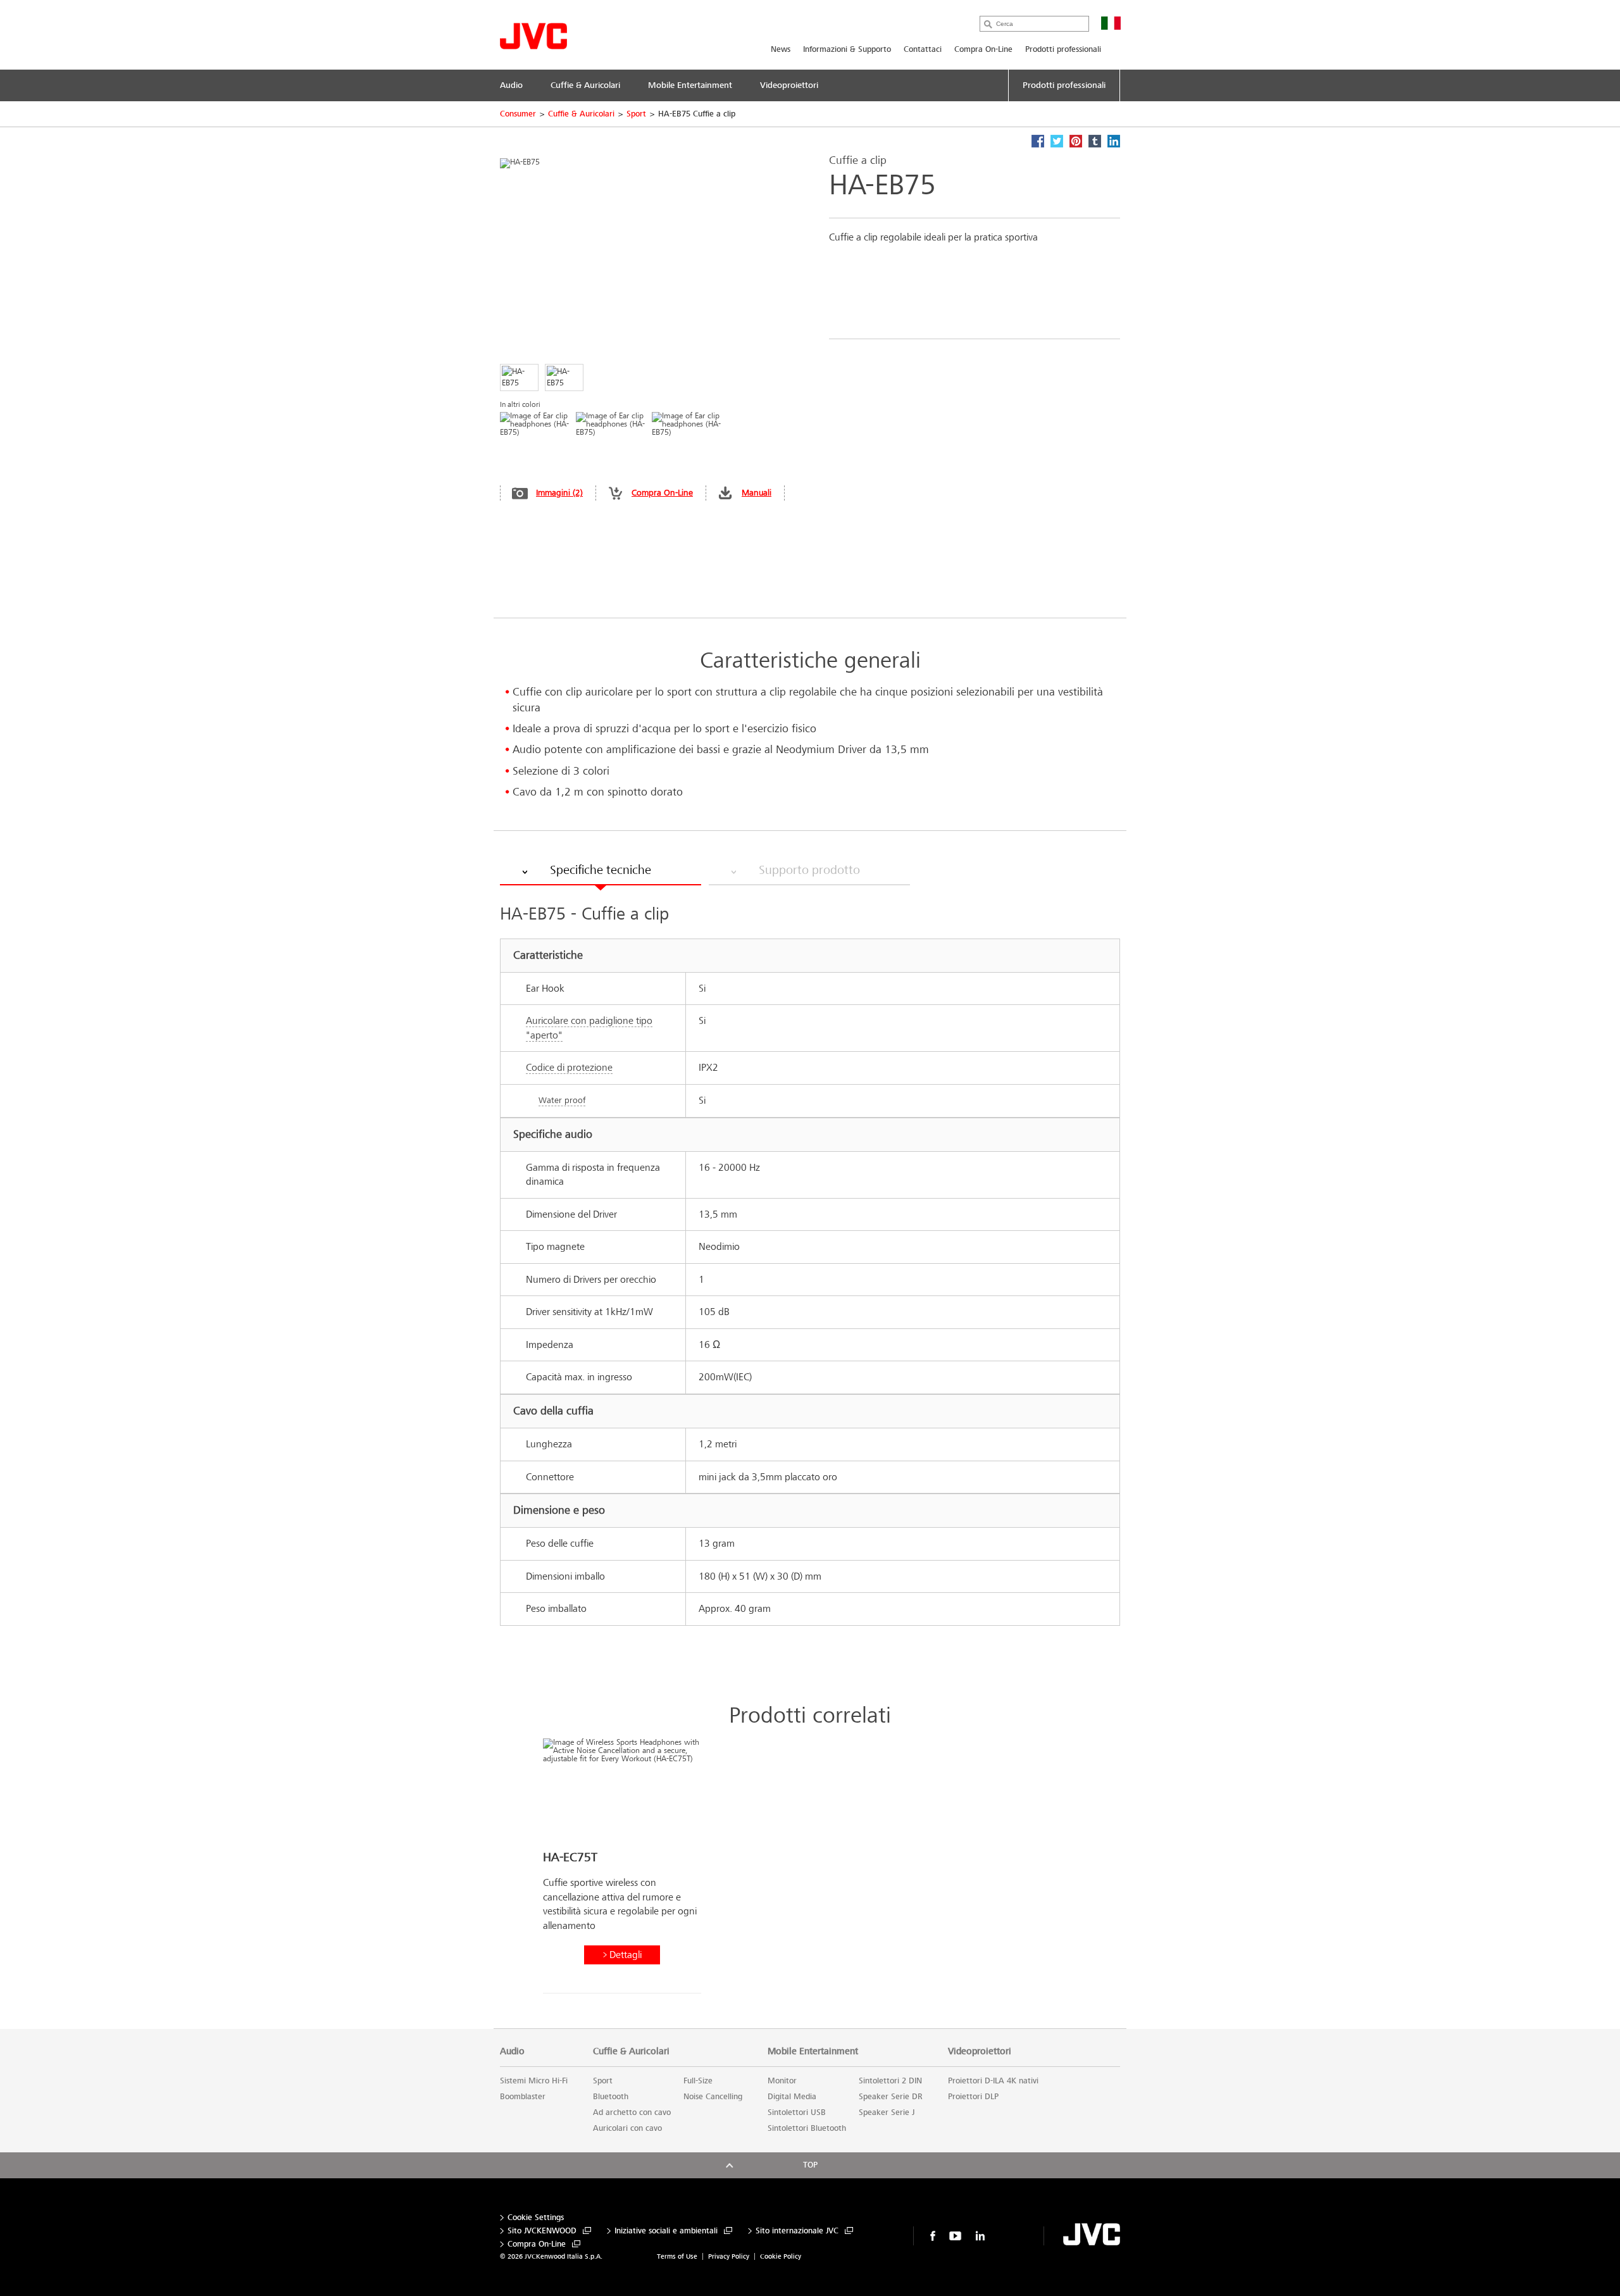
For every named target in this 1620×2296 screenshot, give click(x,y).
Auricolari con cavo (627, 2128)
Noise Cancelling (713, 2097)
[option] (622, 1871)
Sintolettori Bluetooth (807, 2128)
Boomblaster (523, 2097)
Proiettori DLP (973, 2097)
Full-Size (698, 2081)
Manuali (757, 493)
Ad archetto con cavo (632, 2112)
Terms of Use (677, 2256)
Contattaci (923, 49)
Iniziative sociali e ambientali (666, 2231)
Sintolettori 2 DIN (890, 2081)
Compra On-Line (983, 49)
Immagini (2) (559, 493)
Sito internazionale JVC (797, 2231)
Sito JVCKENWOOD (542, 2231)
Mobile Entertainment (813, 2051)
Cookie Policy (781, 2256)
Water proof (562, 1100)
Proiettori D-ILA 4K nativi (993, 2081)
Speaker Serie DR (891, 2097)
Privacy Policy (729, 2256)
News (781, 49)
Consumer (518, 114)
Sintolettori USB (797, 2112)
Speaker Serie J (887, 2112)
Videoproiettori (980, 2051)
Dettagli (626, 1955)
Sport (636, 114)
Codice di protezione (569, 1067)
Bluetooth (611, 2097)
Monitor (782, 2081)
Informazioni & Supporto (847, 49)
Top (810, 2165)
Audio (512, 2051)
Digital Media (792, 2097)
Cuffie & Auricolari (581, 114)
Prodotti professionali (1063, 49)
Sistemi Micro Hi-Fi (534, 2081)
